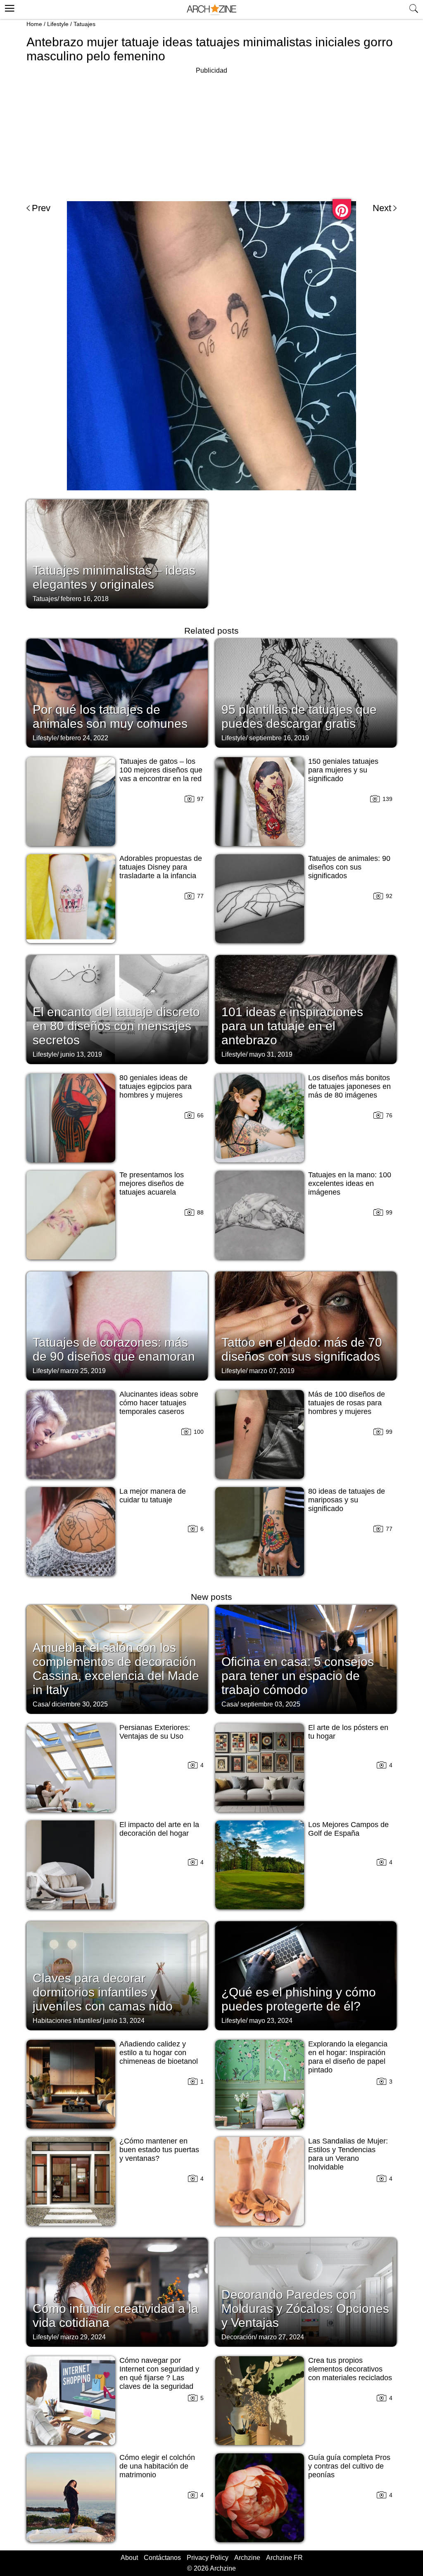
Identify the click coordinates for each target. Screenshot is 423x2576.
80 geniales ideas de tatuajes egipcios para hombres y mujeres (156, 1086)
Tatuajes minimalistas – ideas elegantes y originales (114, 577)
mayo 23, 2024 (271, 2021)
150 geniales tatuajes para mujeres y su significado (343, 770)
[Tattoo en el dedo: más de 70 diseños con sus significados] (306, 1325)
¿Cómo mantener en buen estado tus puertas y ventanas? (159, 2150)
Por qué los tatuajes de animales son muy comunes (110, 716)
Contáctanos (162, 2558)
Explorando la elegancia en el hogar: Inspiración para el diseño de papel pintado (348, 2057)
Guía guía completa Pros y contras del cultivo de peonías (349, 2466)
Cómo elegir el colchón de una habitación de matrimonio (157, 2466)
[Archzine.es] (211, 10)
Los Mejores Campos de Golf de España (348, 1829)
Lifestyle (58, 24)
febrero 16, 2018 (85, 599)
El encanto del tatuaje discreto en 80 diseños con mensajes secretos (116, 1026)
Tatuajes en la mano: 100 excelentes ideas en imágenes (350, 1183)
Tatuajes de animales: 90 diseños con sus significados (349, 867)
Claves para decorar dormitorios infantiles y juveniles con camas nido (103, 1992)
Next (382, 208)
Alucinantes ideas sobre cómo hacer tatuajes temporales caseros (159, 1403)
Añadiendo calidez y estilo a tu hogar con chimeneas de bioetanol (159, 2053)
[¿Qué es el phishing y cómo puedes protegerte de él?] (306, 1975)
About (129, 2558)
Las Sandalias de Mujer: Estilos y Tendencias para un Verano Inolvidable (348, 2154)
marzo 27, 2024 (281, 2337)
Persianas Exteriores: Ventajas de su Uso (155, 1732)
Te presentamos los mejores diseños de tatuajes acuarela (152, 1183)
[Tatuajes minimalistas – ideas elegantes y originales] (117, 553)
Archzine (247, 2558)
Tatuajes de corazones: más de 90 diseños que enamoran (114, 1349)
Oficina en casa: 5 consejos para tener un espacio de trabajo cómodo (298, 1676)
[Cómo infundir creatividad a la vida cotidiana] (117, 2291)
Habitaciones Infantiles (66, 2021)
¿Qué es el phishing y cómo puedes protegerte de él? (299, 1999)
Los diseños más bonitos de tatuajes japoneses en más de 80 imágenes (349, 1086)
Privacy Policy (208, 2558)
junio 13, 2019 (81, 1054)
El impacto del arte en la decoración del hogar (159, 1829)
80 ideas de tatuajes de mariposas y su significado (347, 1500)
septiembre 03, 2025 (270, 1704)
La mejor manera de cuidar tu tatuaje (153, 1496)
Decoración (238, 2337)
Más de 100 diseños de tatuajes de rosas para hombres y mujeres (347, 1403)
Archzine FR (284, 2558)
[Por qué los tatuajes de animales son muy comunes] (117, 692)
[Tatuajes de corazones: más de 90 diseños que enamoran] (117, 1325)
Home (34, 24)
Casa (40, 1704)
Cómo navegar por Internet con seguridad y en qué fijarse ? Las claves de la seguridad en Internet (159, 2378)
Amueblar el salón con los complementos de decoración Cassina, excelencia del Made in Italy (116, 1669)
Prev (41, 208)
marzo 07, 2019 (272, 1371)
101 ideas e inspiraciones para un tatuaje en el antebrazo (292, 1026)
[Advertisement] (211, 134)
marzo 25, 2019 (83, 1371)
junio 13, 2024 (124, 2021)
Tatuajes (84, 24)
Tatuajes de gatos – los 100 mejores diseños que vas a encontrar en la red (161, 770)
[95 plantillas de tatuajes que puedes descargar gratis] (306, 692)
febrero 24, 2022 (84, 738)
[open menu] (8, 7)
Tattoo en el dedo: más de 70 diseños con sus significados (302, 1349)
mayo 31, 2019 (271, 1054)
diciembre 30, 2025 (80, 1704)
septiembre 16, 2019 (279, 738)
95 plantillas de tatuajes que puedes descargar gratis (299, 716)
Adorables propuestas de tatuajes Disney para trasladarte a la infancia (161, 867)
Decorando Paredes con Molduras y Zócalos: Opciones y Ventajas (305, 2309)
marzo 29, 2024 (83, 2337)
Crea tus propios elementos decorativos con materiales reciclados (350, 2369)
